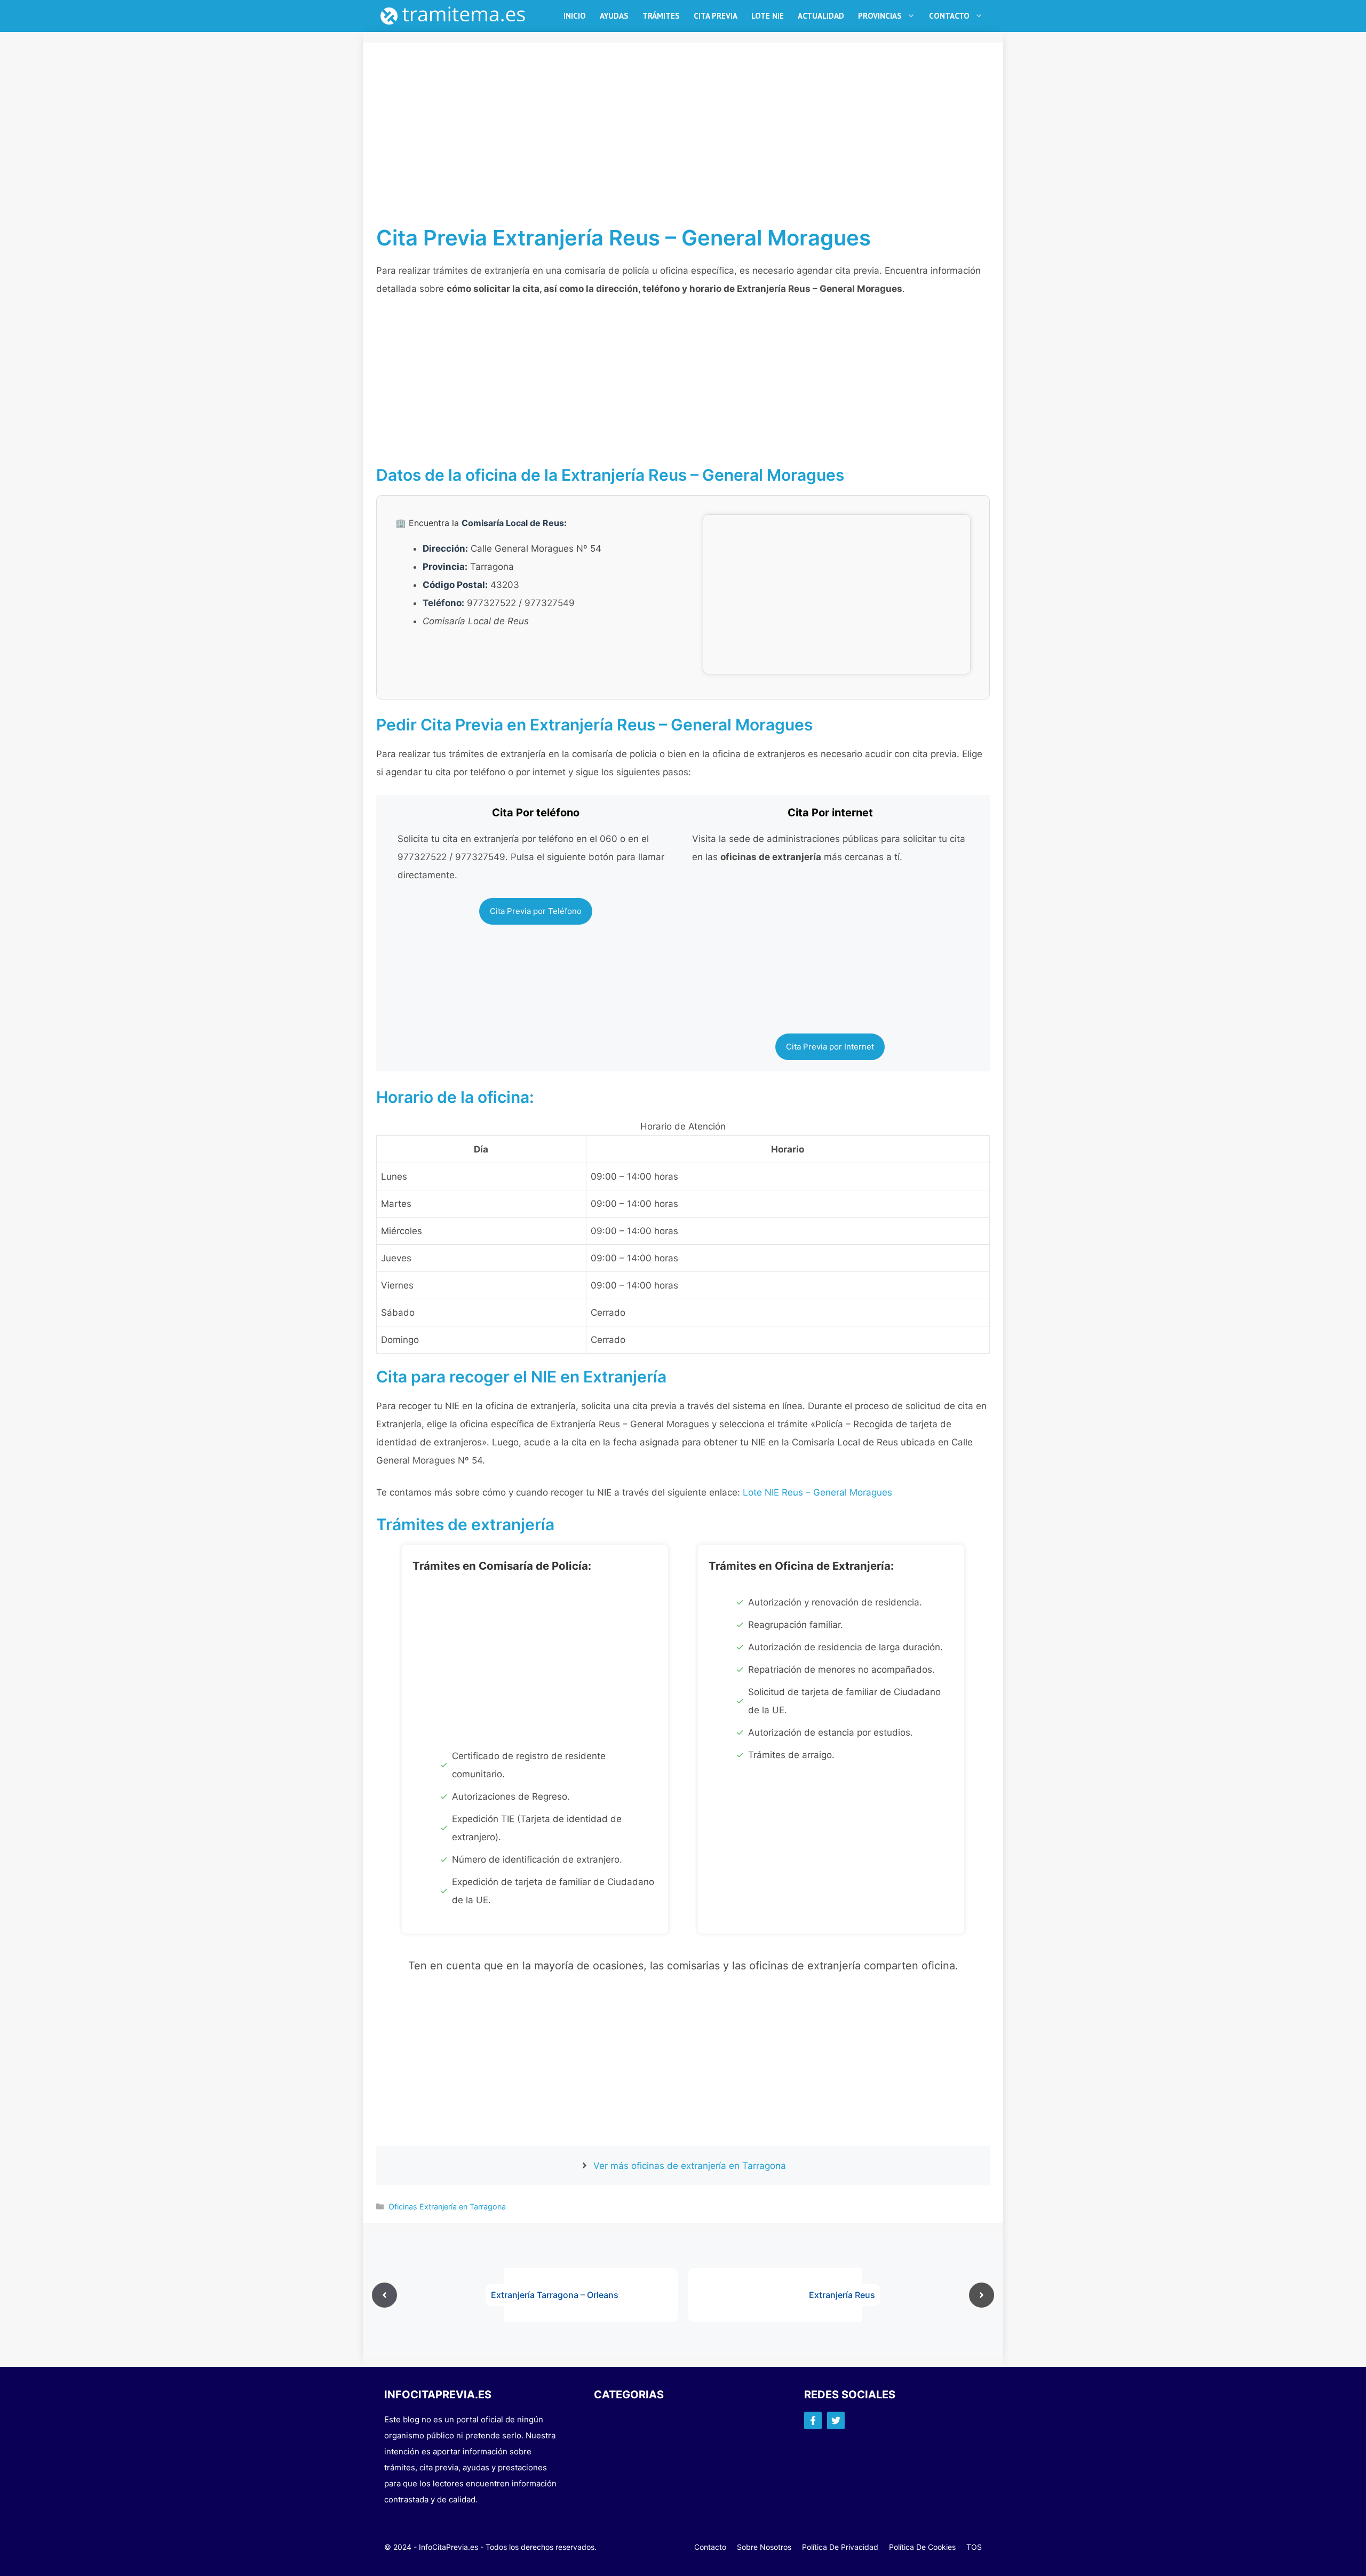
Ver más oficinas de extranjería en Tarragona (690, 2166)
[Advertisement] (683, 146)
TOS (974, 2547)
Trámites (661, 16)
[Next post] (982, 2295)
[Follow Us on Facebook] (813, 2420)
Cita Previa (716, 16)
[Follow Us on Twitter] (836, 2420)
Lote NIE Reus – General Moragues (817, 1492)
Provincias (880, 16)
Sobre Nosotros (764, 2547)
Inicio (575, 16)
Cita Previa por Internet (830, 1047)
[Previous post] (384, 2295)
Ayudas (614, 16)
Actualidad (821, 16)
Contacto (949, 16)
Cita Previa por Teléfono (536, 911)
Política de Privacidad (840, 2547)
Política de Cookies (922, 2547)
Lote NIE (768, 16)
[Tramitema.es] (458, 16)
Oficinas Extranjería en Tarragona (447, 2207)
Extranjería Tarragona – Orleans (555, 2295)
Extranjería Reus (842, 2295)
